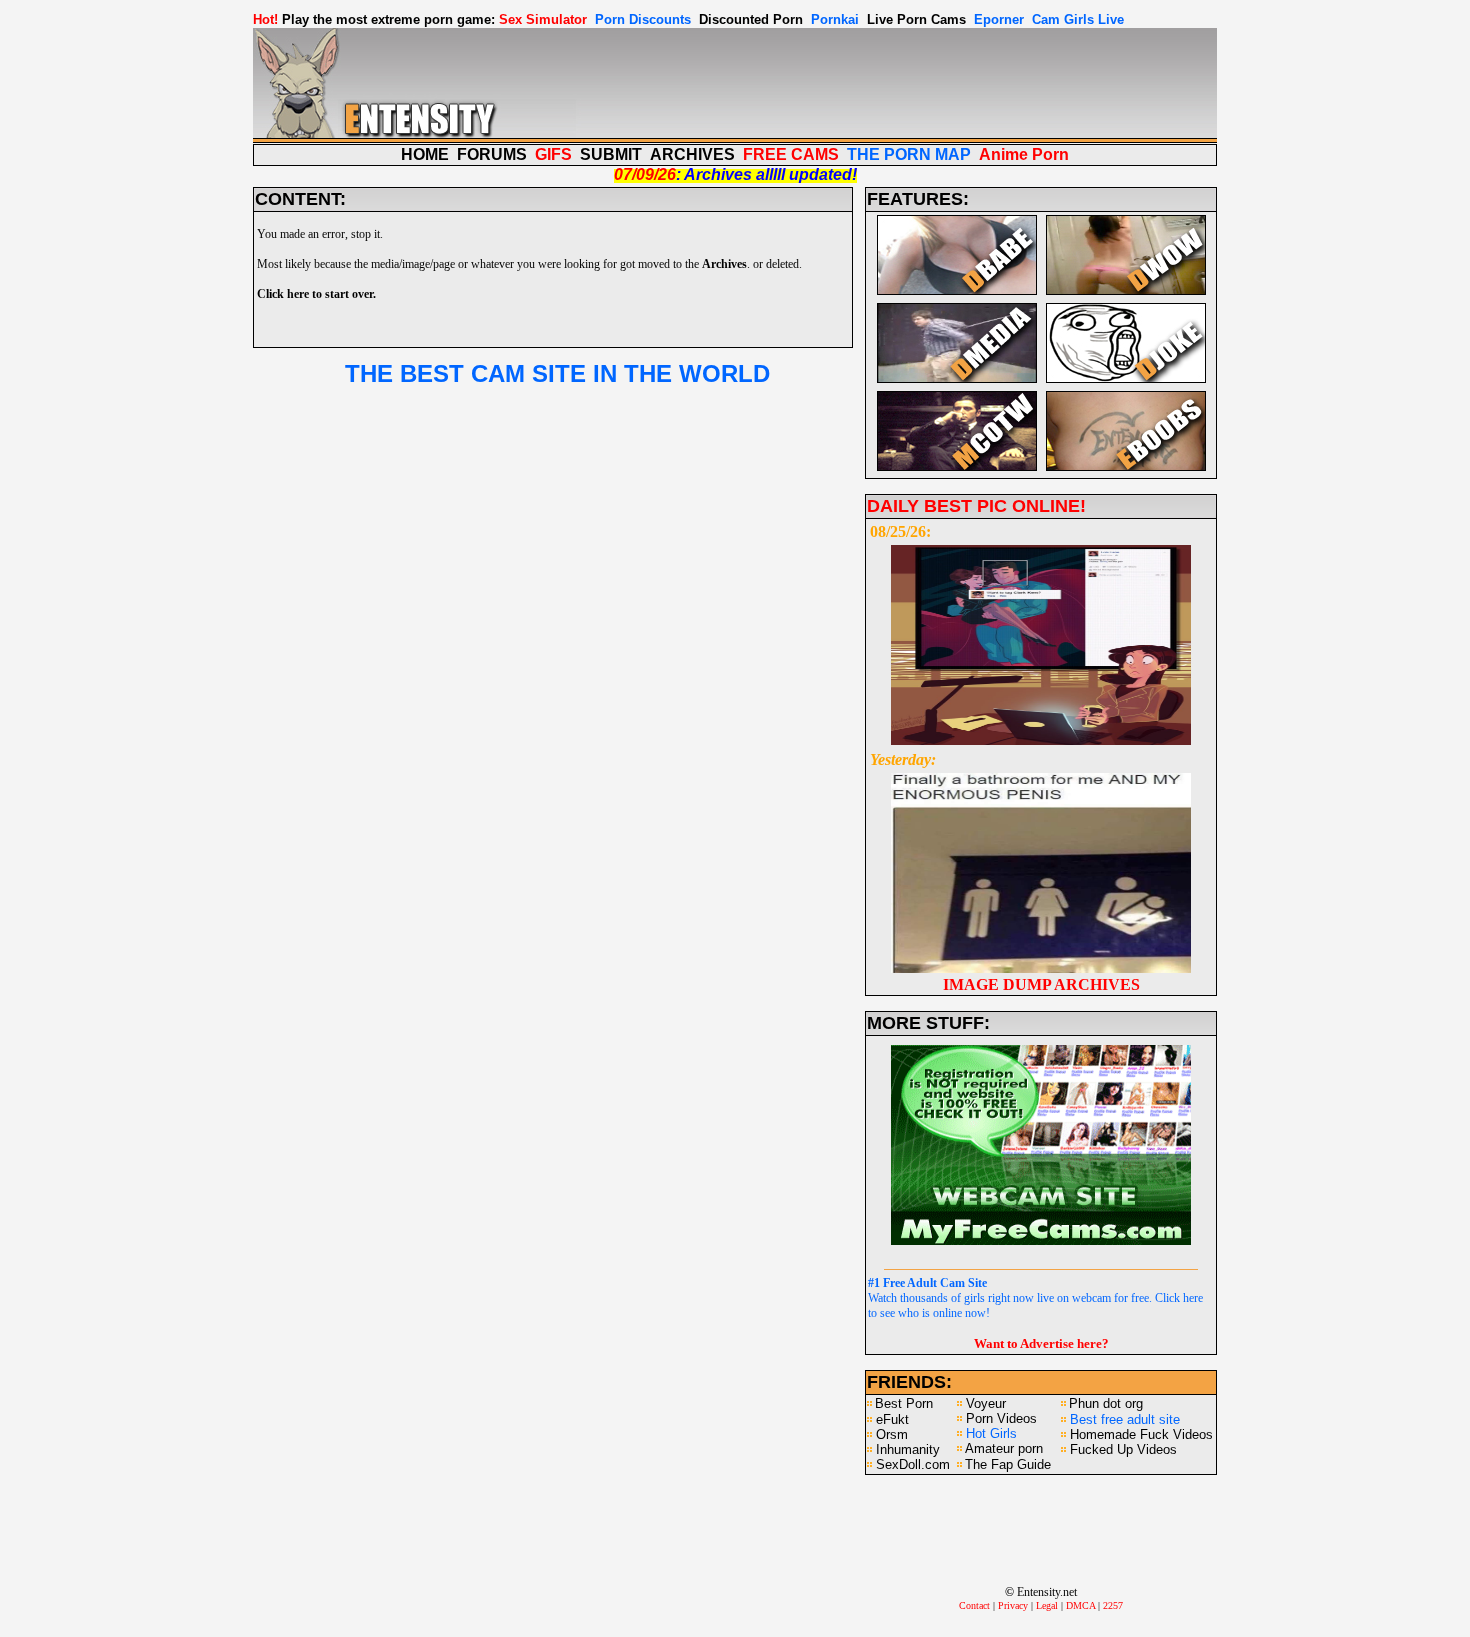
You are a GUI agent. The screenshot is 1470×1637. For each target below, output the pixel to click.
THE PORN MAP (909, 154)
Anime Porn (1024, 154)
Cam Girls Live (1078, 19)
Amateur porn (1004, 1448)
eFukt (892, 1419)
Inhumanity (908, 1449)
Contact (974, 1605)
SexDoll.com (913, 1464)
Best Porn (904, 1403)
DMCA (1080, 1605)
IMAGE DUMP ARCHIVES (1041, 984)
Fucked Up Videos (1123, 1449)
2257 (1113, 1605)
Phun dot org (1106, 1403)
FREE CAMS (791, 154)
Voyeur (986, 1403)
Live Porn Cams (916, 19)
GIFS (553, 154)
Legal (1047, 1605)
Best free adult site (1125, 1419)
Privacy (1013, 1605)
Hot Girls (991, 1433)
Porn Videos (1001, 1418)
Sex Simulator (543, 19)
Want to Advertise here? (1041, 1343)
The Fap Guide (1008, 1464)
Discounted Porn (751, 19)
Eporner (999, 19)
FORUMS (492, 154)
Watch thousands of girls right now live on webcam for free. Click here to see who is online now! (1035, 1298)
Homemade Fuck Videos (1141, 1434)
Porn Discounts (643, 19)
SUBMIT (611, 154)
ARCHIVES (692, 154)
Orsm (892, 1434)
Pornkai (835, 19)
